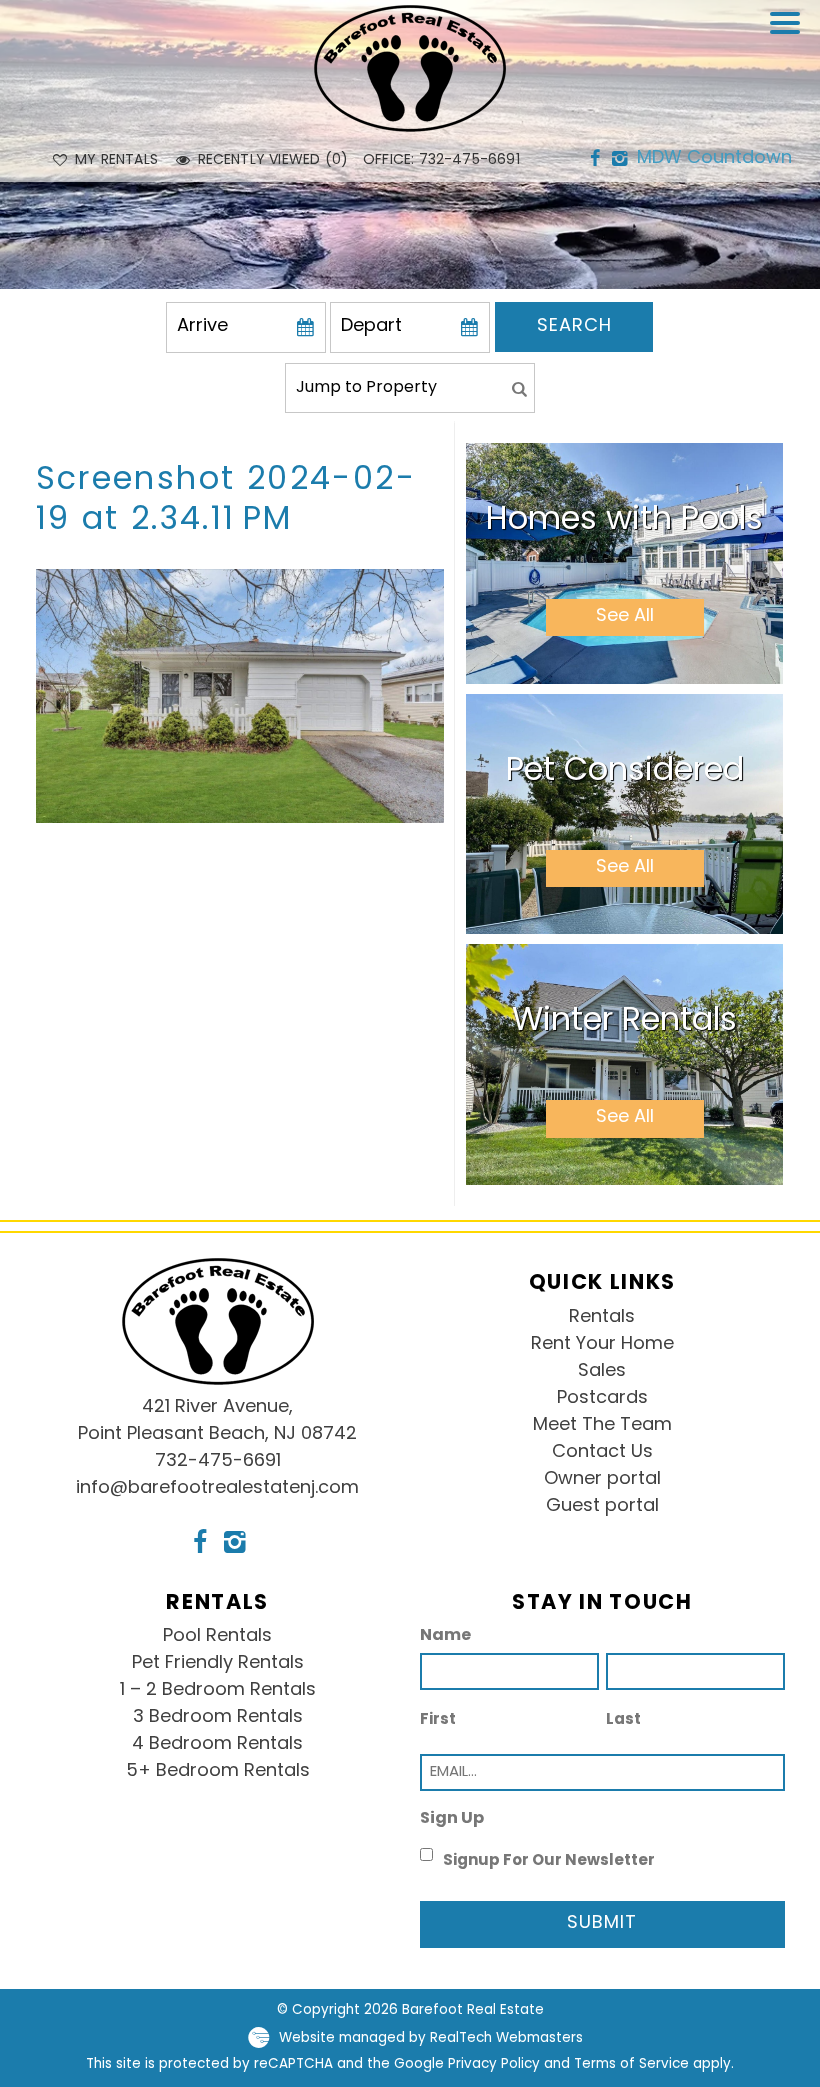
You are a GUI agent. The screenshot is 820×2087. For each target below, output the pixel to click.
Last (623, 1720)
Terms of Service (631, 2064)
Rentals (602, 1318)
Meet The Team (602, 1426)
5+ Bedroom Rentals (218, 1772)
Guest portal (602, 1507)
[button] (790, 36)
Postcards (602, 1399)
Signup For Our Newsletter (549, 1861)
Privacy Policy (494, 2064)
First (438, 1720)
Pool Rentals (217, 1637)
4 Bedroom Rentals (217, 1745)
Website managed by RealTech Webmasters (431, 2038)
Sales (602, 1372)
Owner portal (602, 1480)
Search (574, 327)
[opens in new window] (594, 160)
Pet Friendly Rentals (218, 1664)
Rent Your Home (602, 1345)
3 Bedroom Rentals (218, 1718)
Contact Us (602, 1453)
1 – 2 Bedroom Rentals (218, 1691)
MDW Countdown (714, 159)
